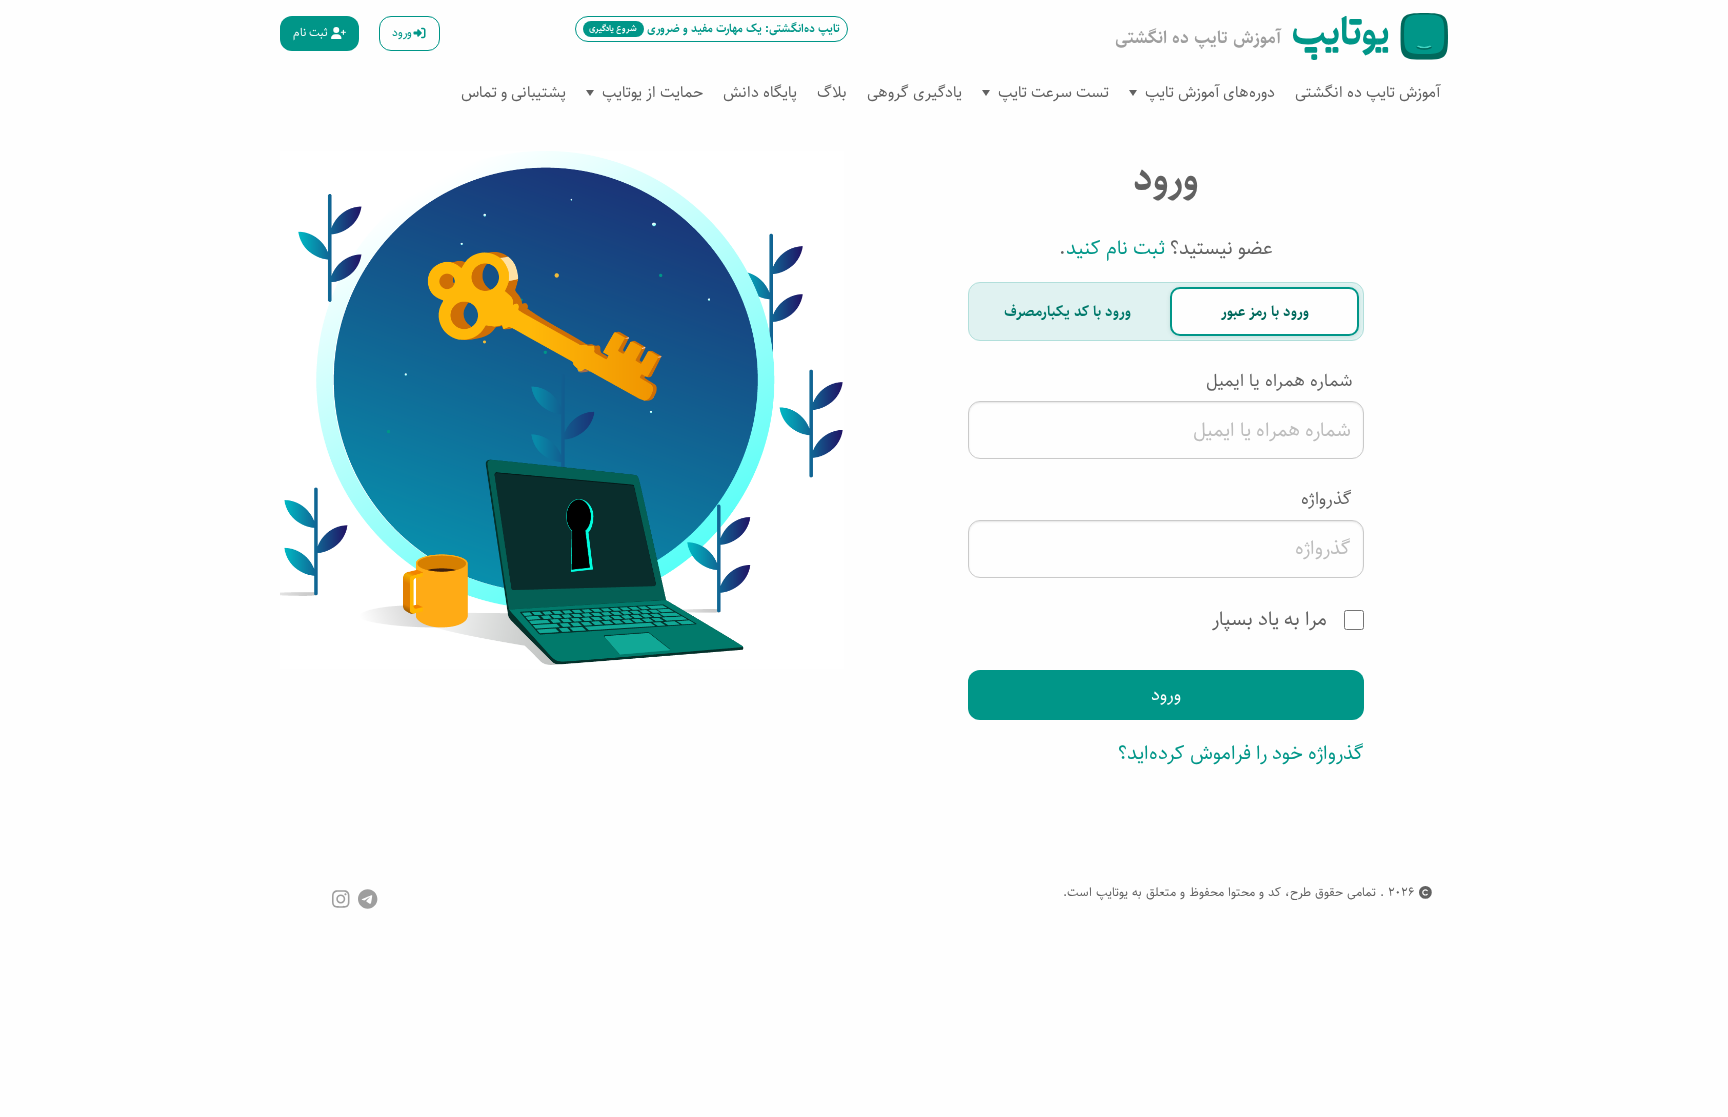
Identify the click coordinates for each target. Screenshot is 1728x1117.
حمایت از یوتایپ (652, 92)
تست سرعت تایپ (1053, 92)
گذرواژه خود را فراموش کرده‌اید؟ (1241, 753)
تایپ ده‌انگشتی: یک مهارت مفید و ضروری (714, 28)
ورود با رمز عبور (1265, 311)
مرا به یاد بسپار (1272, 619)
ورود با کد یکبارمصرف (1067, 311)
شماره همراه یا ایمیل (1279, 381)
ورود (402, 32)
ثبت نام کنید (1115, 248)
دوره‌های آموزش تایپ (1210, 92)
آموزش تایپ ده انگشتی (1367, 92)
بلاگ (832, 92)
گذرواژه (1326, 499)
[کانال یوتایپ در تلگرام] (367, 898)
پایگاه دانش (760, 92)
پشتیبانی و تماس (513, 92)
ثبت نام (312, 32)
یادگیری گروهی (914, 92)
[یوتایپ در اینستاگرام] (341, 898)
